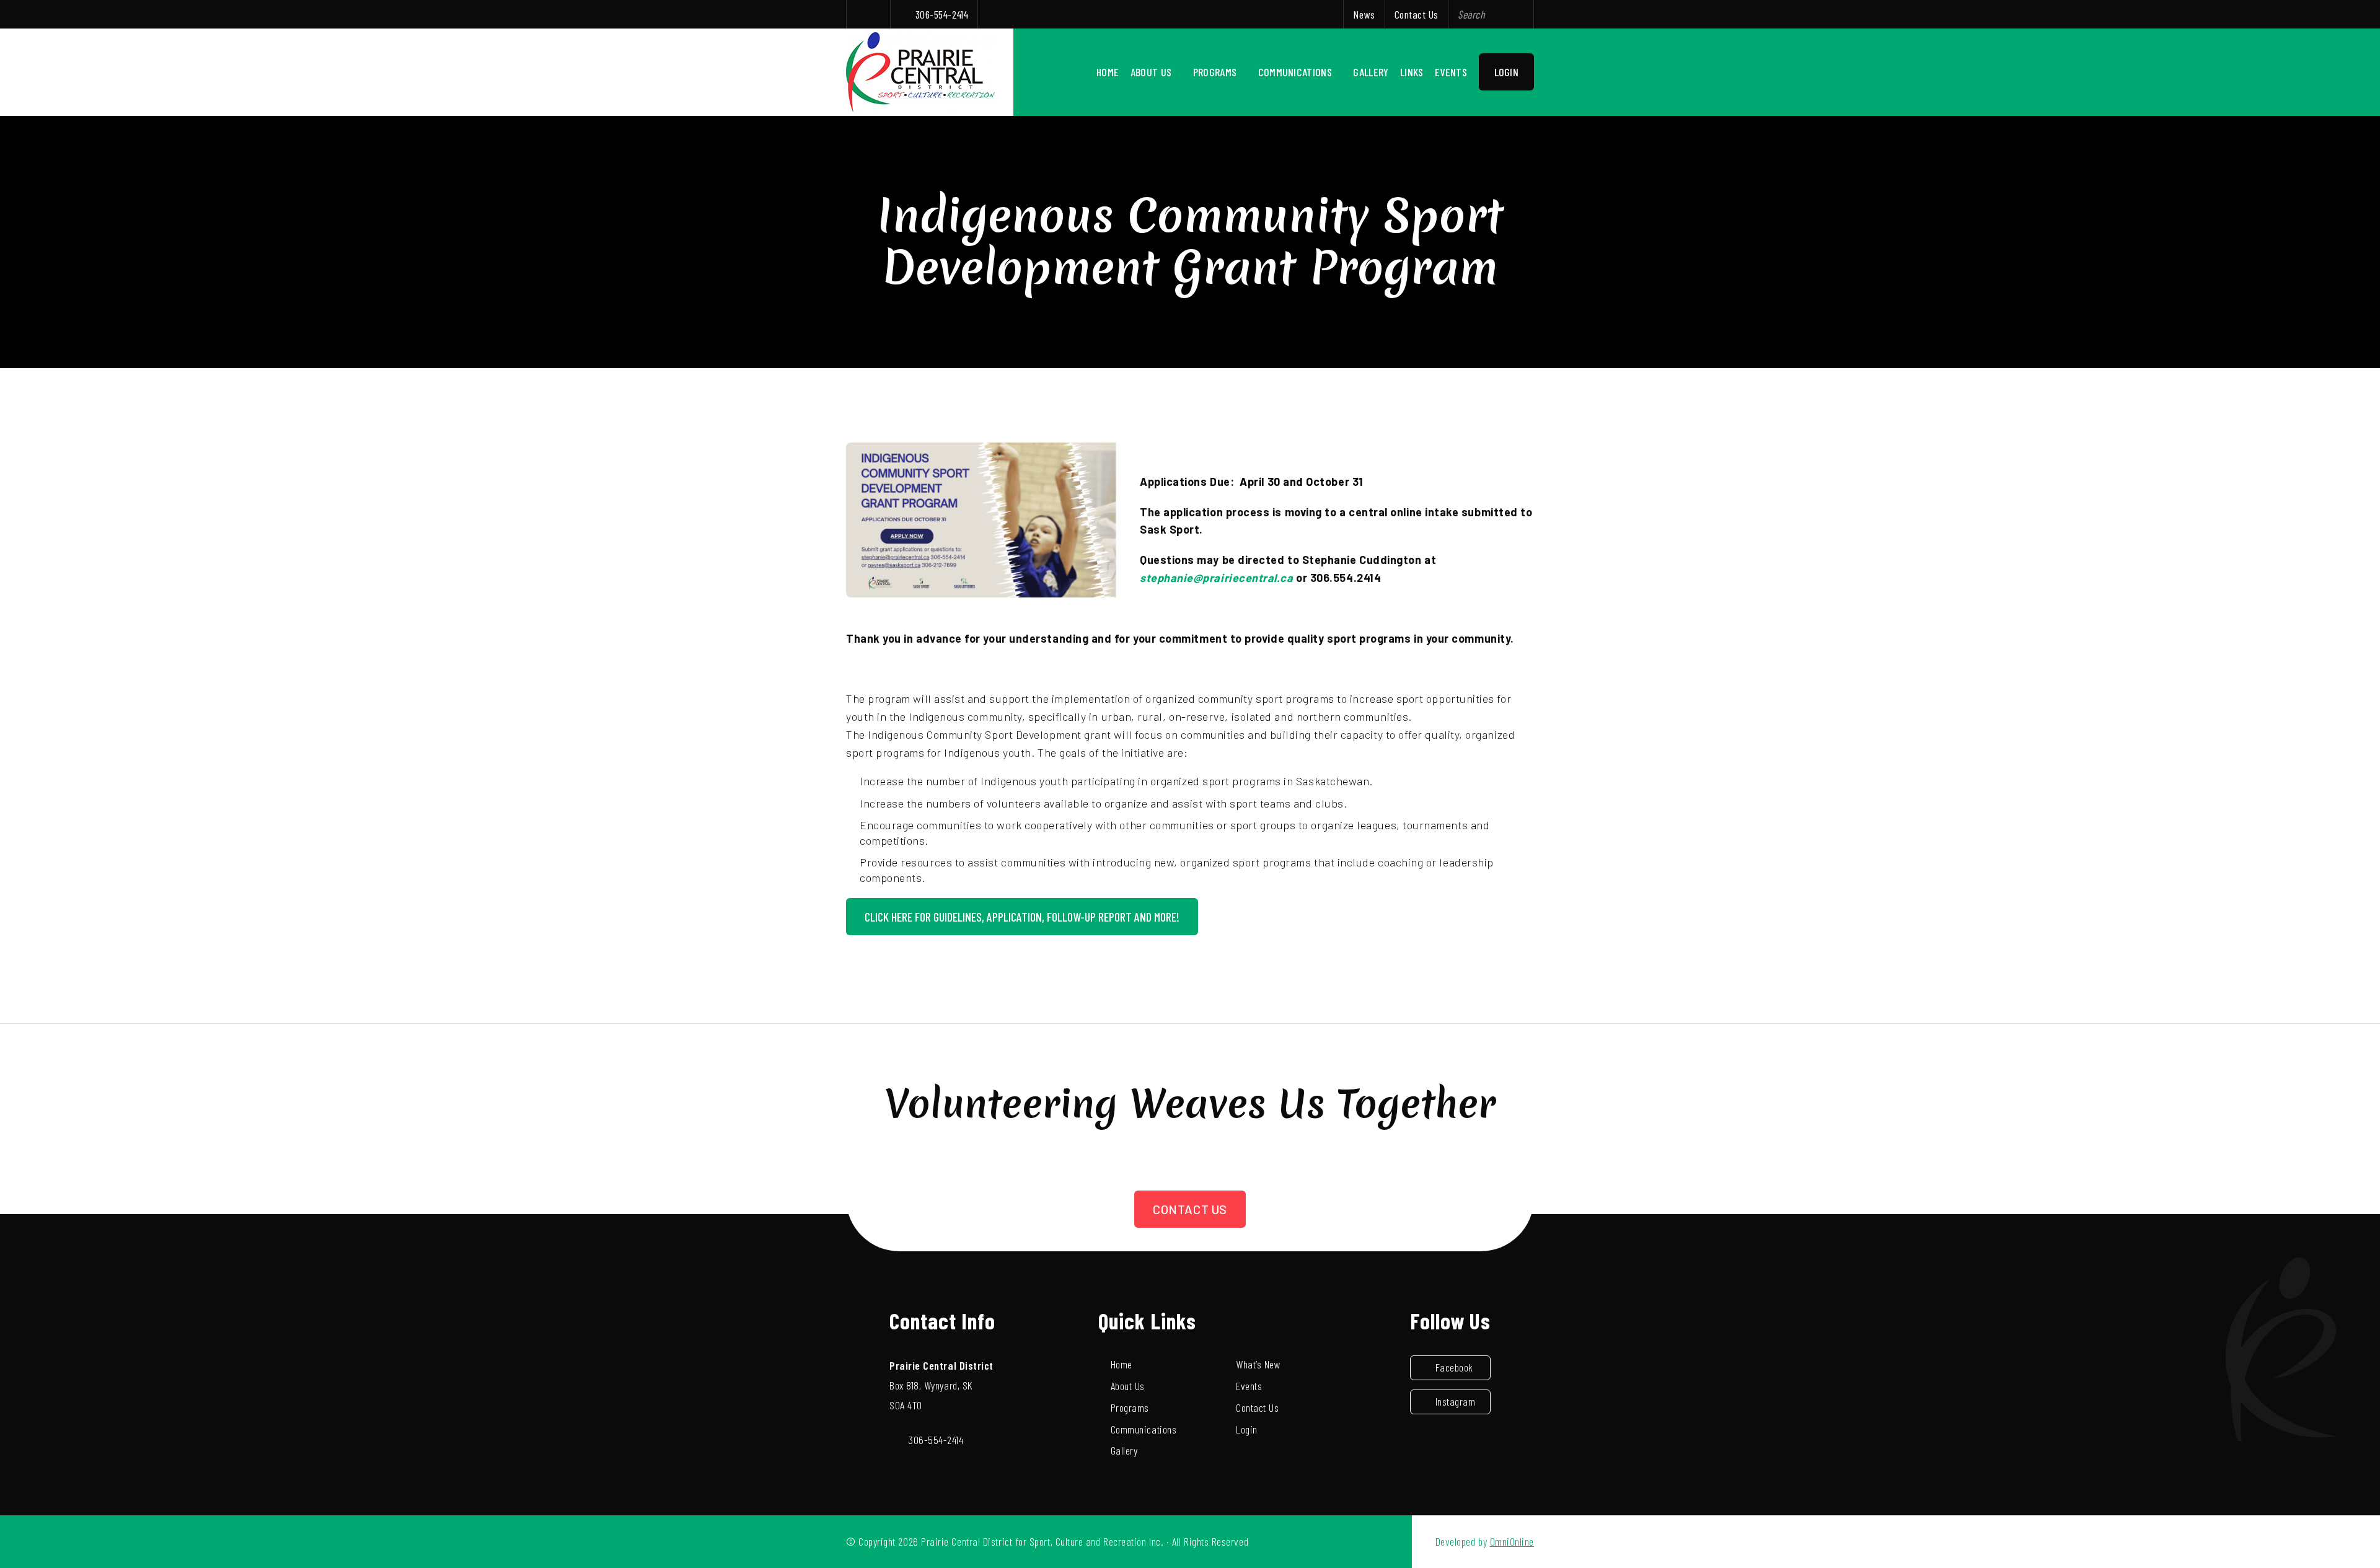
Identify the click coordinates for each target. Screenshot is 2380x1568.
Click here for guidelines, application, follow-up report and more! (1022, 917)
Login (1507, 72)
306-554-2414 (942, 14)
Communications (1295, 72)
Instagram (1456, 1401)
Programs (1215, 72)
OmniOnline (1512, 1541)
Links (1412, 72)
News (1364, 14)
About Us (1151, 72)
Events (1451, 72)
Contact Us (1417, 14)
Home (1108, 72)
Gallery (1371, 72)
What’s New (1258, 1364)
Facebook (1454, 1367)
